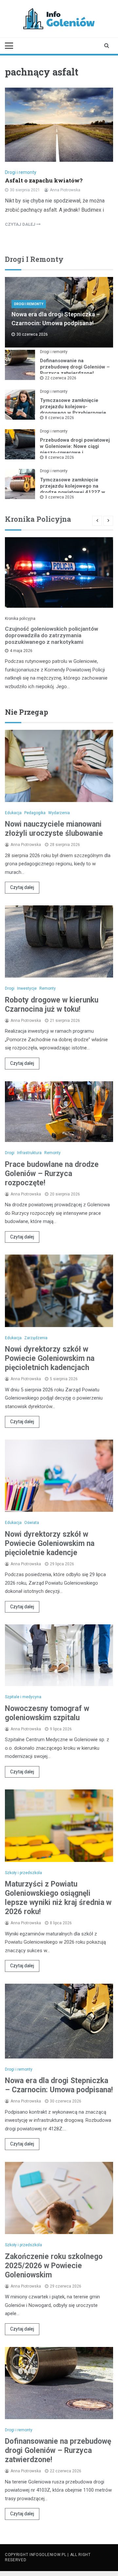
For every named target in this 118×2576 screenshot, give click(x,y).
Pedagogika (35, 813)
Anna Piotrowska (65, 190)
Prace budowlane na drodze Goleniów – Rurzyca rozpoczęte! (52, 1174)
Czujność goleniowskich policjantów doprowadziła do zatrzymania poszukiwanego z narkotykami (51, 635)
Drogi (10, 988)
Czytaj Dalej (21, 224)
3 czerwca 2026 (59, 497)
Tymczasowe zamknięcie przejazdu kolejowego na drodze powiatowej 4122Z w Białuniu (73, 489)
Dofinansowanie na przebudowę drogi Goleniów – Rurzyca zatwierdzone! (75, 367)
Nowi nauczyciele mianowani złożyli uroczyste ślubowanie (54, 829)
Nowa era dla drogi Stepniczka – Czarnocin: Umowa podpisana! (59, 2085)
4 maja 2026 (21, 651)
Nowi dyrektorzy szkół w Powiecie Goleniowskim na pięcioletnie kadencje (50, 1543)
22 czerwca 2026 (61, 378)
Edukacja (13, 813)
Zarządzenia (36, 1338)
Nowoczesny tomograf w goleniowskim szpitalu (47, 1713)
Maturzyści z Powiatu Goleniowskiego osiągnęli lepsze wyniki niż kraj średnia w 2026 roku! (58, 1898)
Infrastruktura (29, 1153)
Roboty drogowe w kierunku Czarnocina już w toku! (52, 1005)
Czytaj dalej (22, 887)
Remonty (48, 988)
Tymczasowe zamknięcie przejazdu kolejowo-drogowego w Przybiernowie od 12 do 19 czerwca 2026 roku (73, 413)
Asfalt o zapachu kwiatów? (44, 180)
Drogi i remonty (21, 172)
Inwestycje (27, 988)
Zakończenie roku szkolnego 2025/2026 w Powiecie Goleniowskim (54, 2266)
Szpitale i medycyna (23, 1697)
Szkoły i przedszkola (23, 1873)
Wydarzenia (59, 813)
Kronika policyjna (20, 619)
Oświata (32, 1523)
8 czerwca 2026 (59, 418)
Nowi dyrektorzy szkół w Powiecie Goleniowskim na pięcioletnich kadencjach (50, 1358)
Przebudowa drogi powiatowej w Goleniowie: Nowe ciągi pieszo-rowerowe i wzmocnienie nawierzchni (75, 449)
